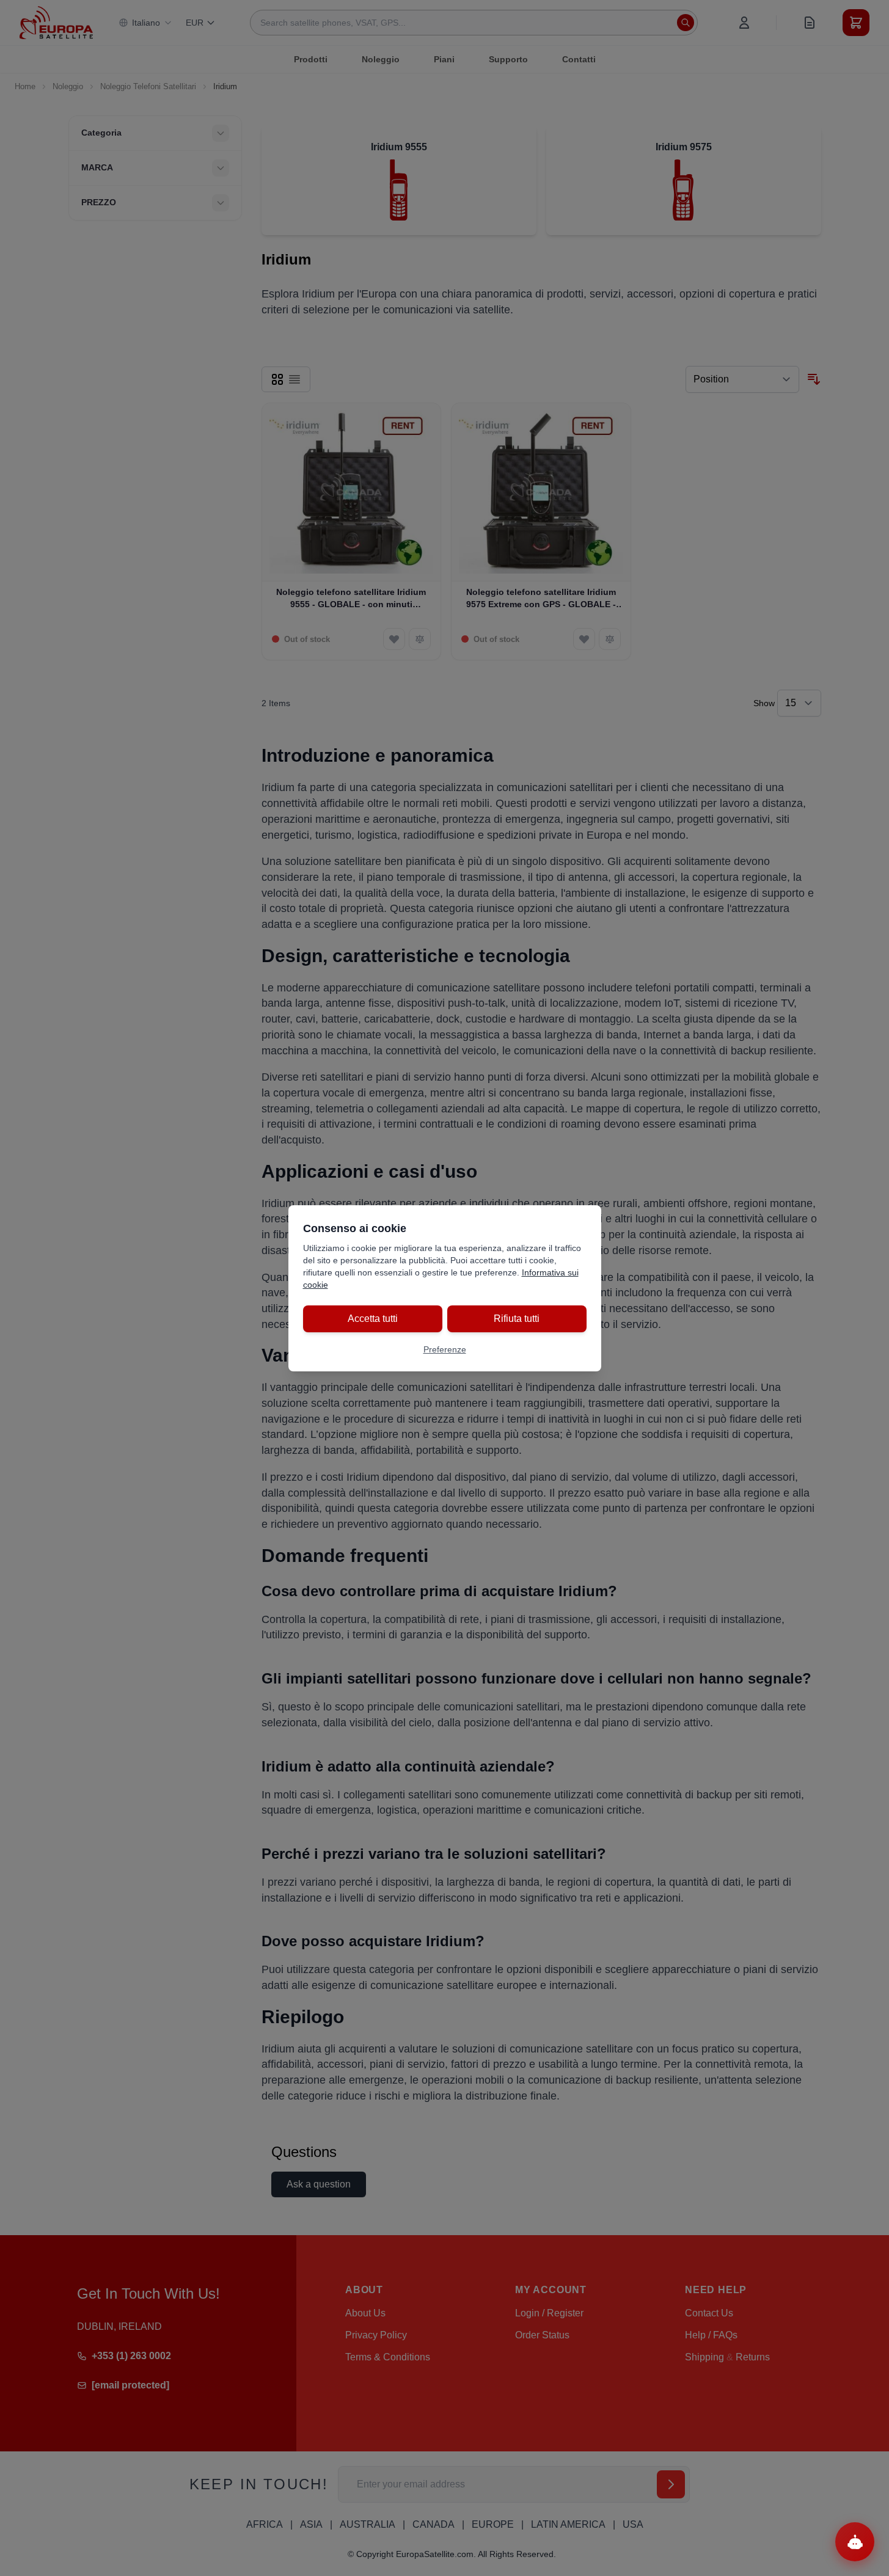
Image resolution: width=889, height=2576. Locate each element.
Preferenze (445, 1349)
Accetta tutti (373, 1319)
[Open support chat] (855, 2542)
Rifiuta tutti (517, 1319)
